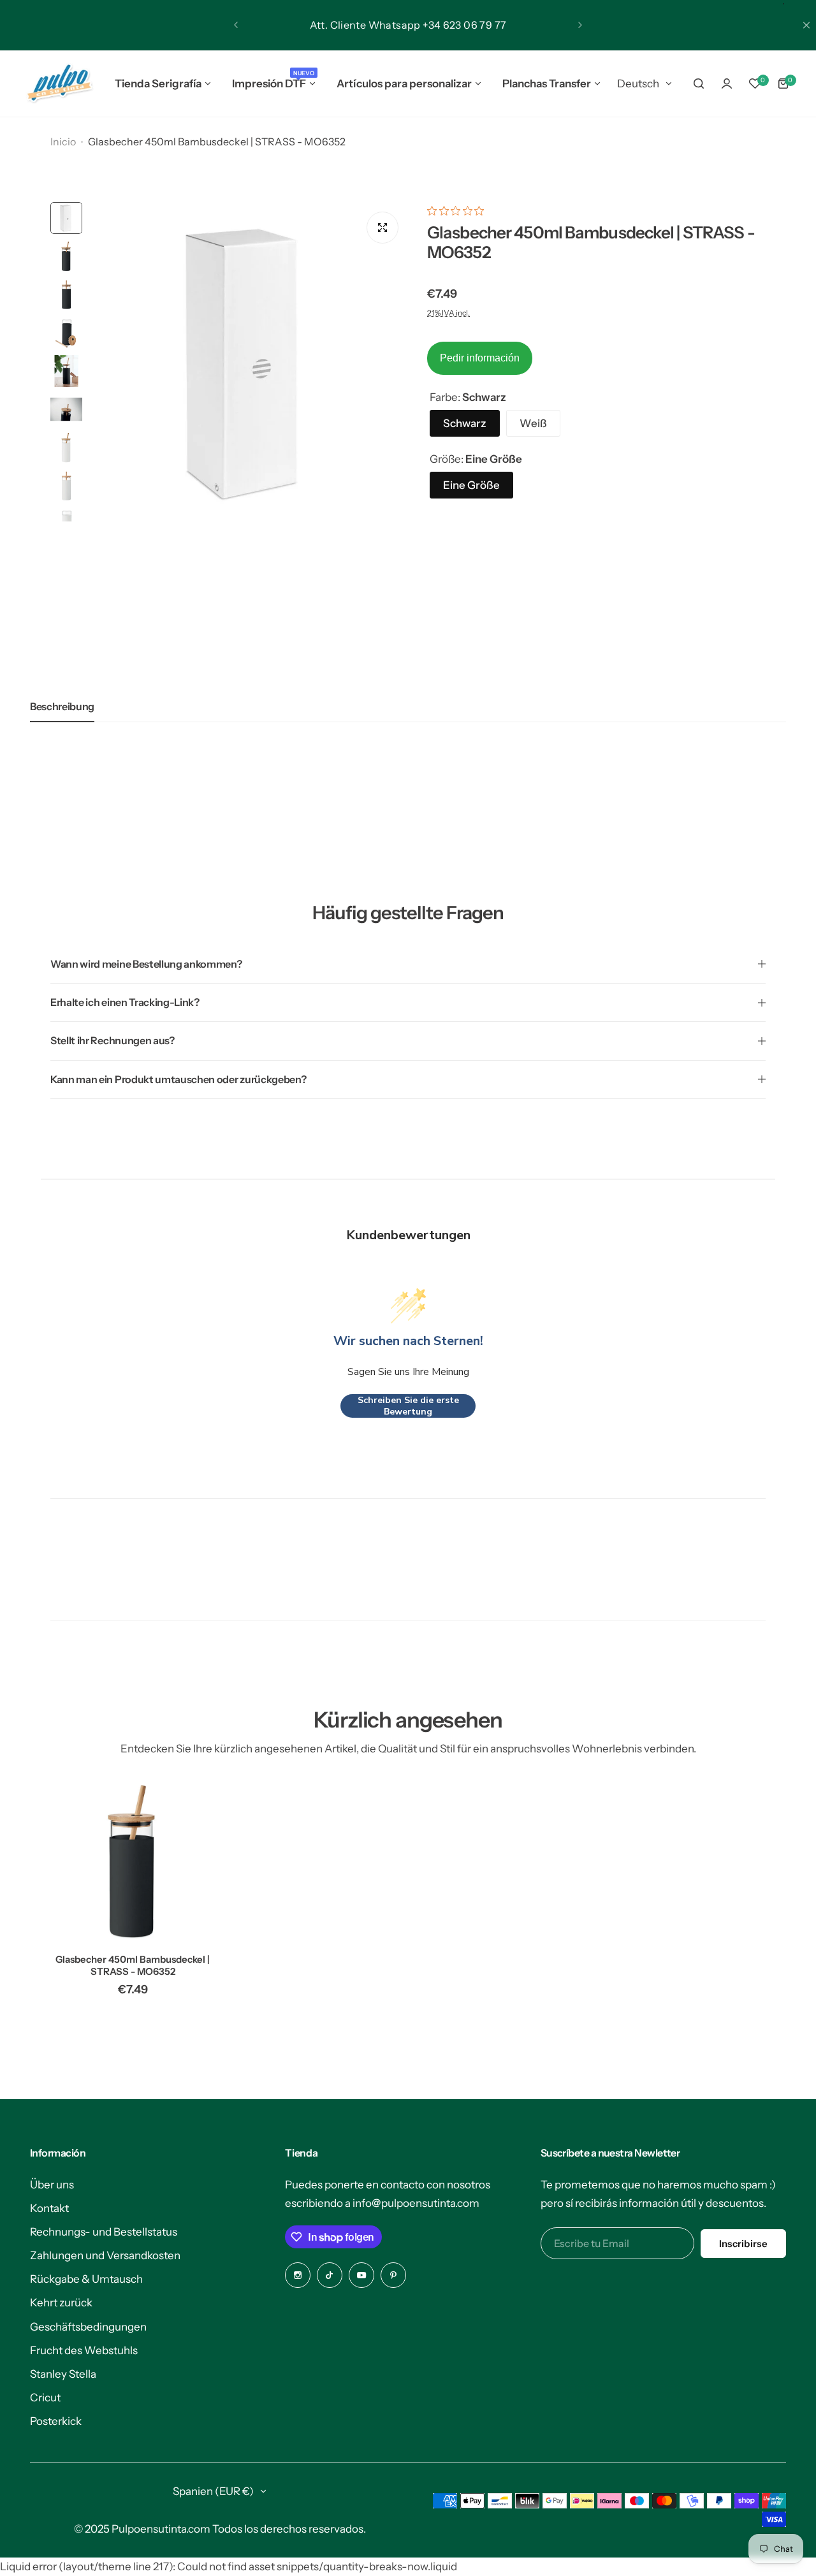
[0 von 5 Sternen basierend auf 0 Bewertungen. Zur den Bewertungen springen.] (459, 211)
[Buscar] (699, 84)
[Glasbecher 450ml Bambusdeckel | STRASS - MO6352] (133, 1861)
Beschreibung (62, 706)
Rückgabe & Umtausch (86, 2279)
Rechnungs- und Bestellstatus (104, 2232)
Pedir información (480, 358)
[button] (236, 25)
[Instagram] (298, 2275)
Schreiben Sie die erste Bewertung (408, 1406)
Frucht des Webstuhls (84, 2350)
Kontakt (49, 2208)
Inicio (63, 142)
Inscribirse (743, 2244)
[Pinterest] (393, 2275)
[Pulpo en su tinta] (59, 84)
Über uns (52, 2185)
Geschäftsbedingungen (88, 2327)
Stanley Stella (63, 2374)
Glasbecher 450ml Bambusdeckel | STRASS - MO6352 (133, 1965)
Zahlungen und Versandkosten (105, 2255)
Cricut (45, 2398)
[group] (248, 362)
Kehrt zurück (61, 2303)
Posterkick (56, 2421)
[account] (727, 84)
